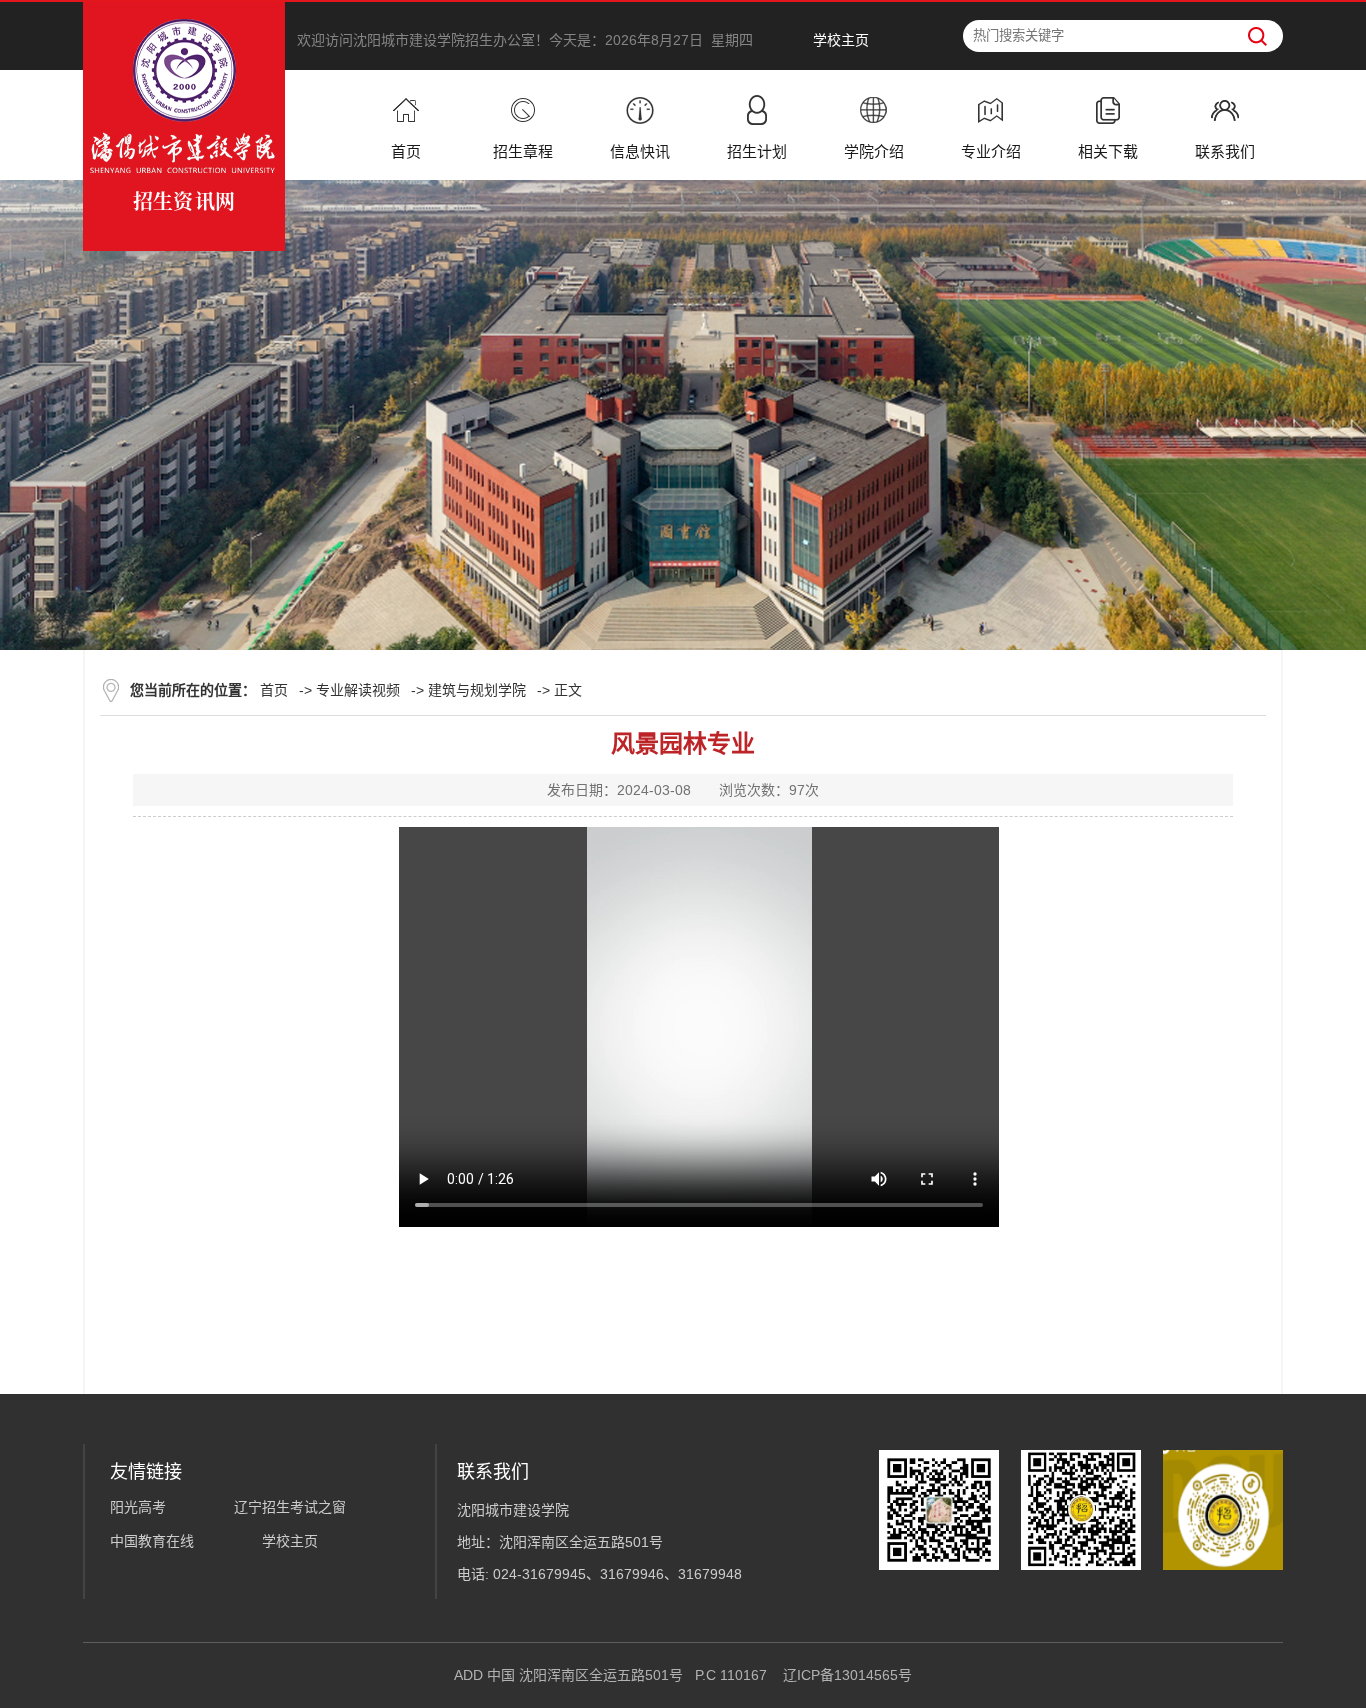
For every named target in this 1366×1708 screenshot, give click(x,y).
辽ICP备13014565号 (847, 1675)
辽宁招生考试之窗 (290, 1507)
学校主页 (841, 40)
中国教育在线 (152, 1541)
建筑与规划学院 (477, 690)
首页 (274, 690)
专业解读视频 (358, 690)
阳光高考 (138, 1507)
